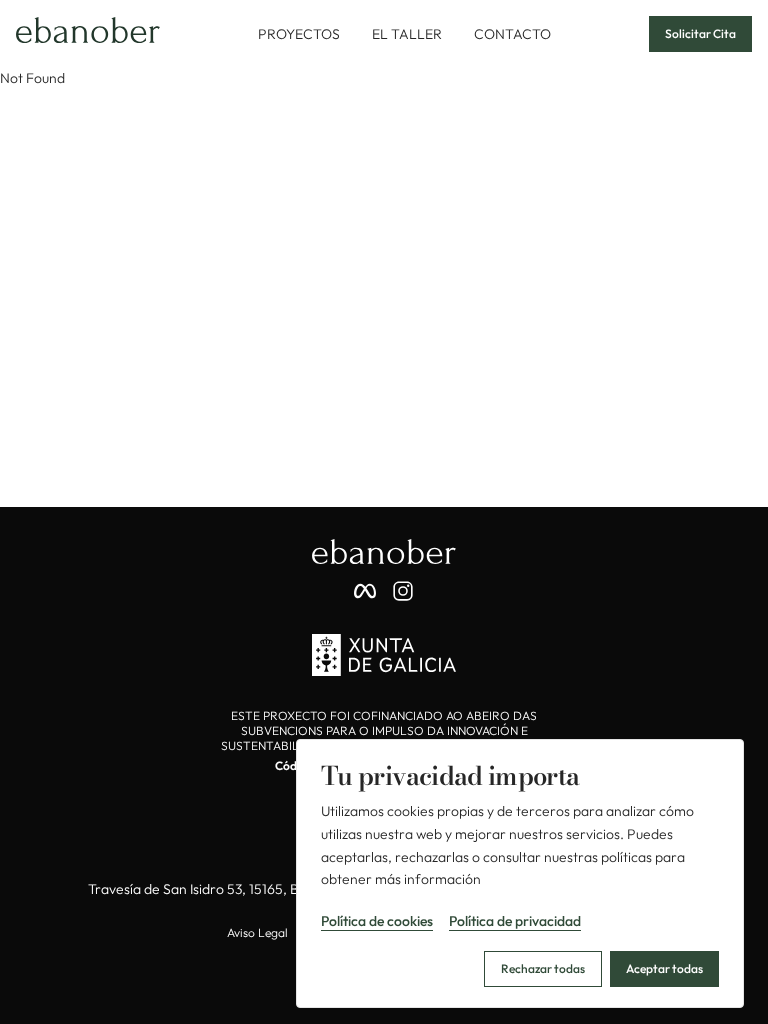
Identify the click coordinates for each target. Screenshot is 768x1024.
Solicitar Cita (700, 33)
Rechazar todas (543, 968)
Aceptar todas (664, 968)
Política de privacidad (515, 921)
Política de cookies (377, 921)
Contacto (512, 34)
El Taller (407, 34)
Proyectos (299, 34)
